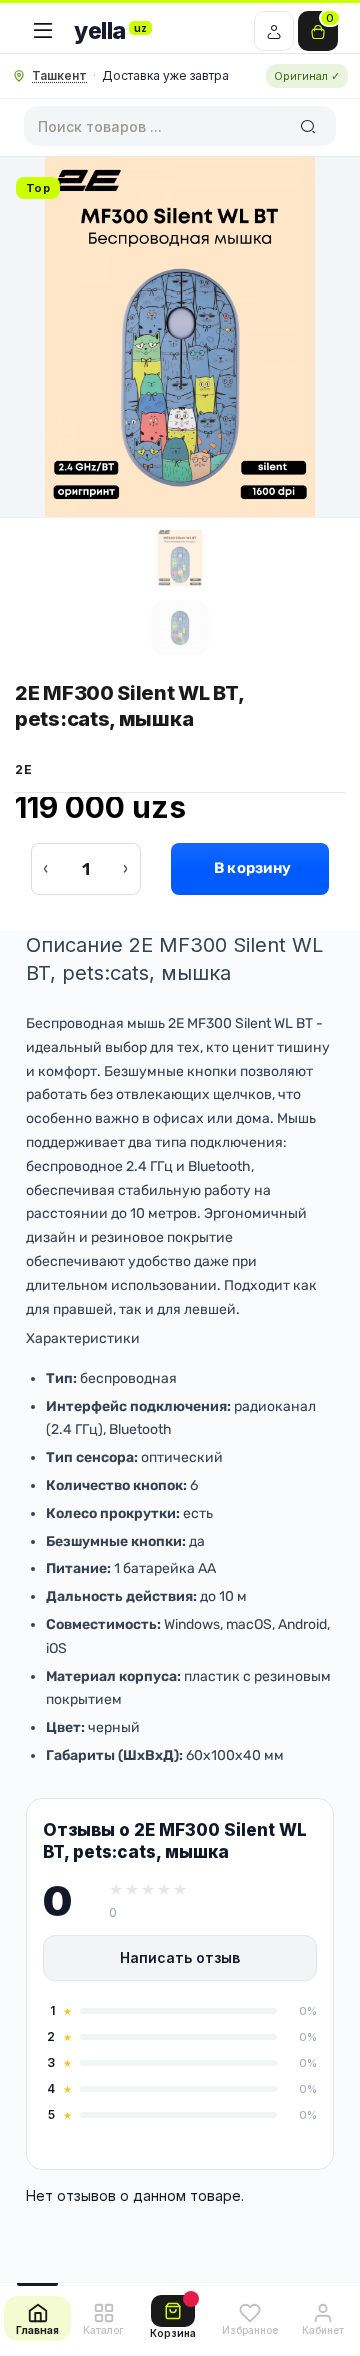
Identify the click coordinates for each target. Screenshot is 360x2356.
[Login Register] (274, 31)
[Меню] (43, 31)
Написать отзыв (180, 1957)
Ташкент (59, 75)
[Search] (307, 126)
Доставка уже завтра (165, 75)
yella (110, 31)
